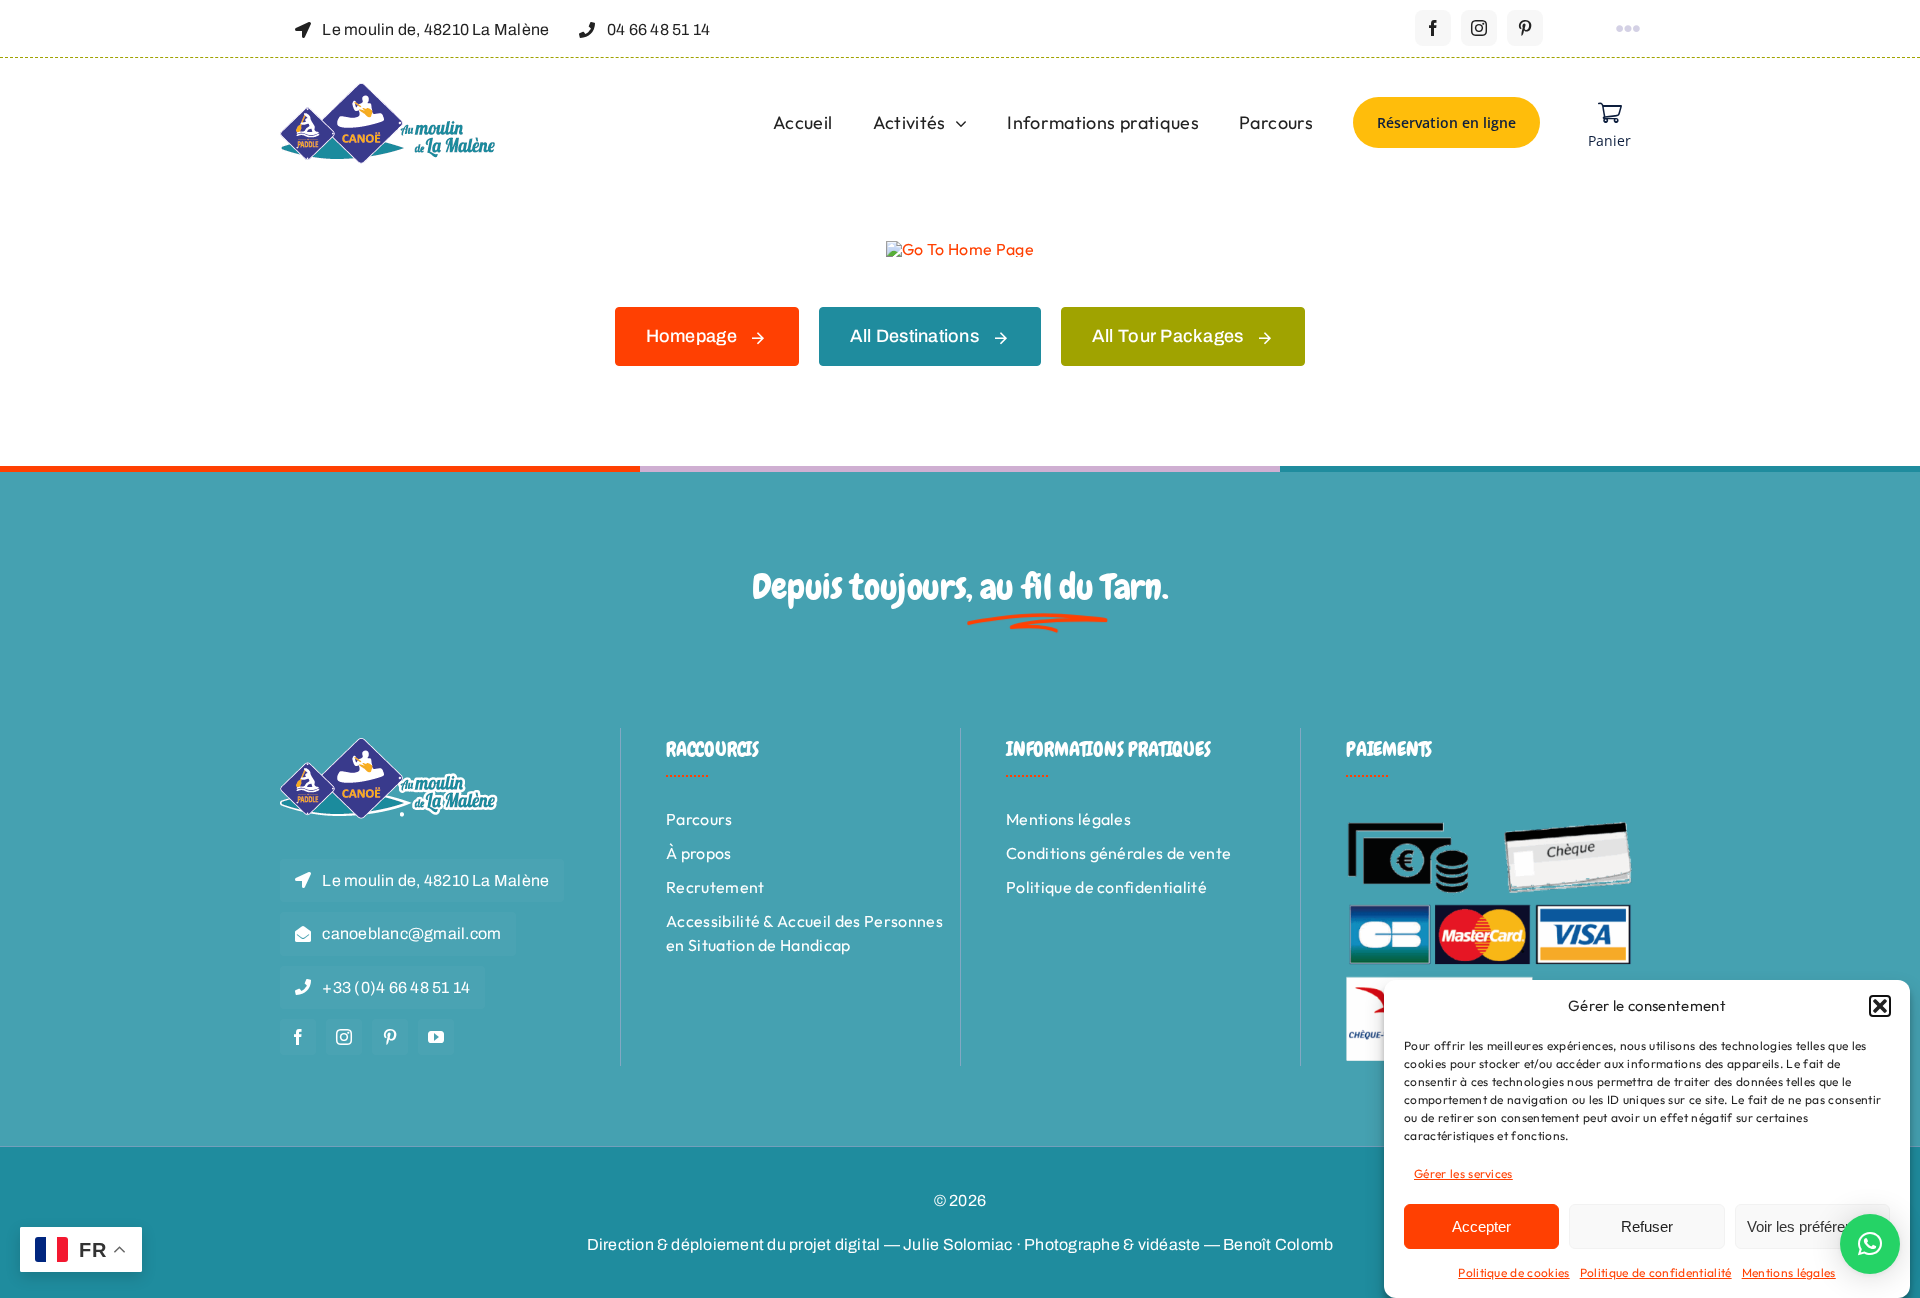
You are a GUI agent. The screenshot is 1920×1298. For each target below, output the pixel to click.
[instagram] (1479, 28)
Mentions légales (1789, 1272)
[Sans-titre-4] (389, 91)
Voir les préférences (1812, 1226)
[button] (1880, 1006)
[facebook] (1433, 28)
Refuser (1647, 1226)
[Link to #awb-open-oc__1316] (1628, 29)
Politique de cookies (1513, 1272)
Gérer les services (1463, 1173)
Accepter (1481, 1226)
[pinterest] (1525, 28)
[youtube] (436, 1037)
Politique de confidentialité (1656, 1272)
